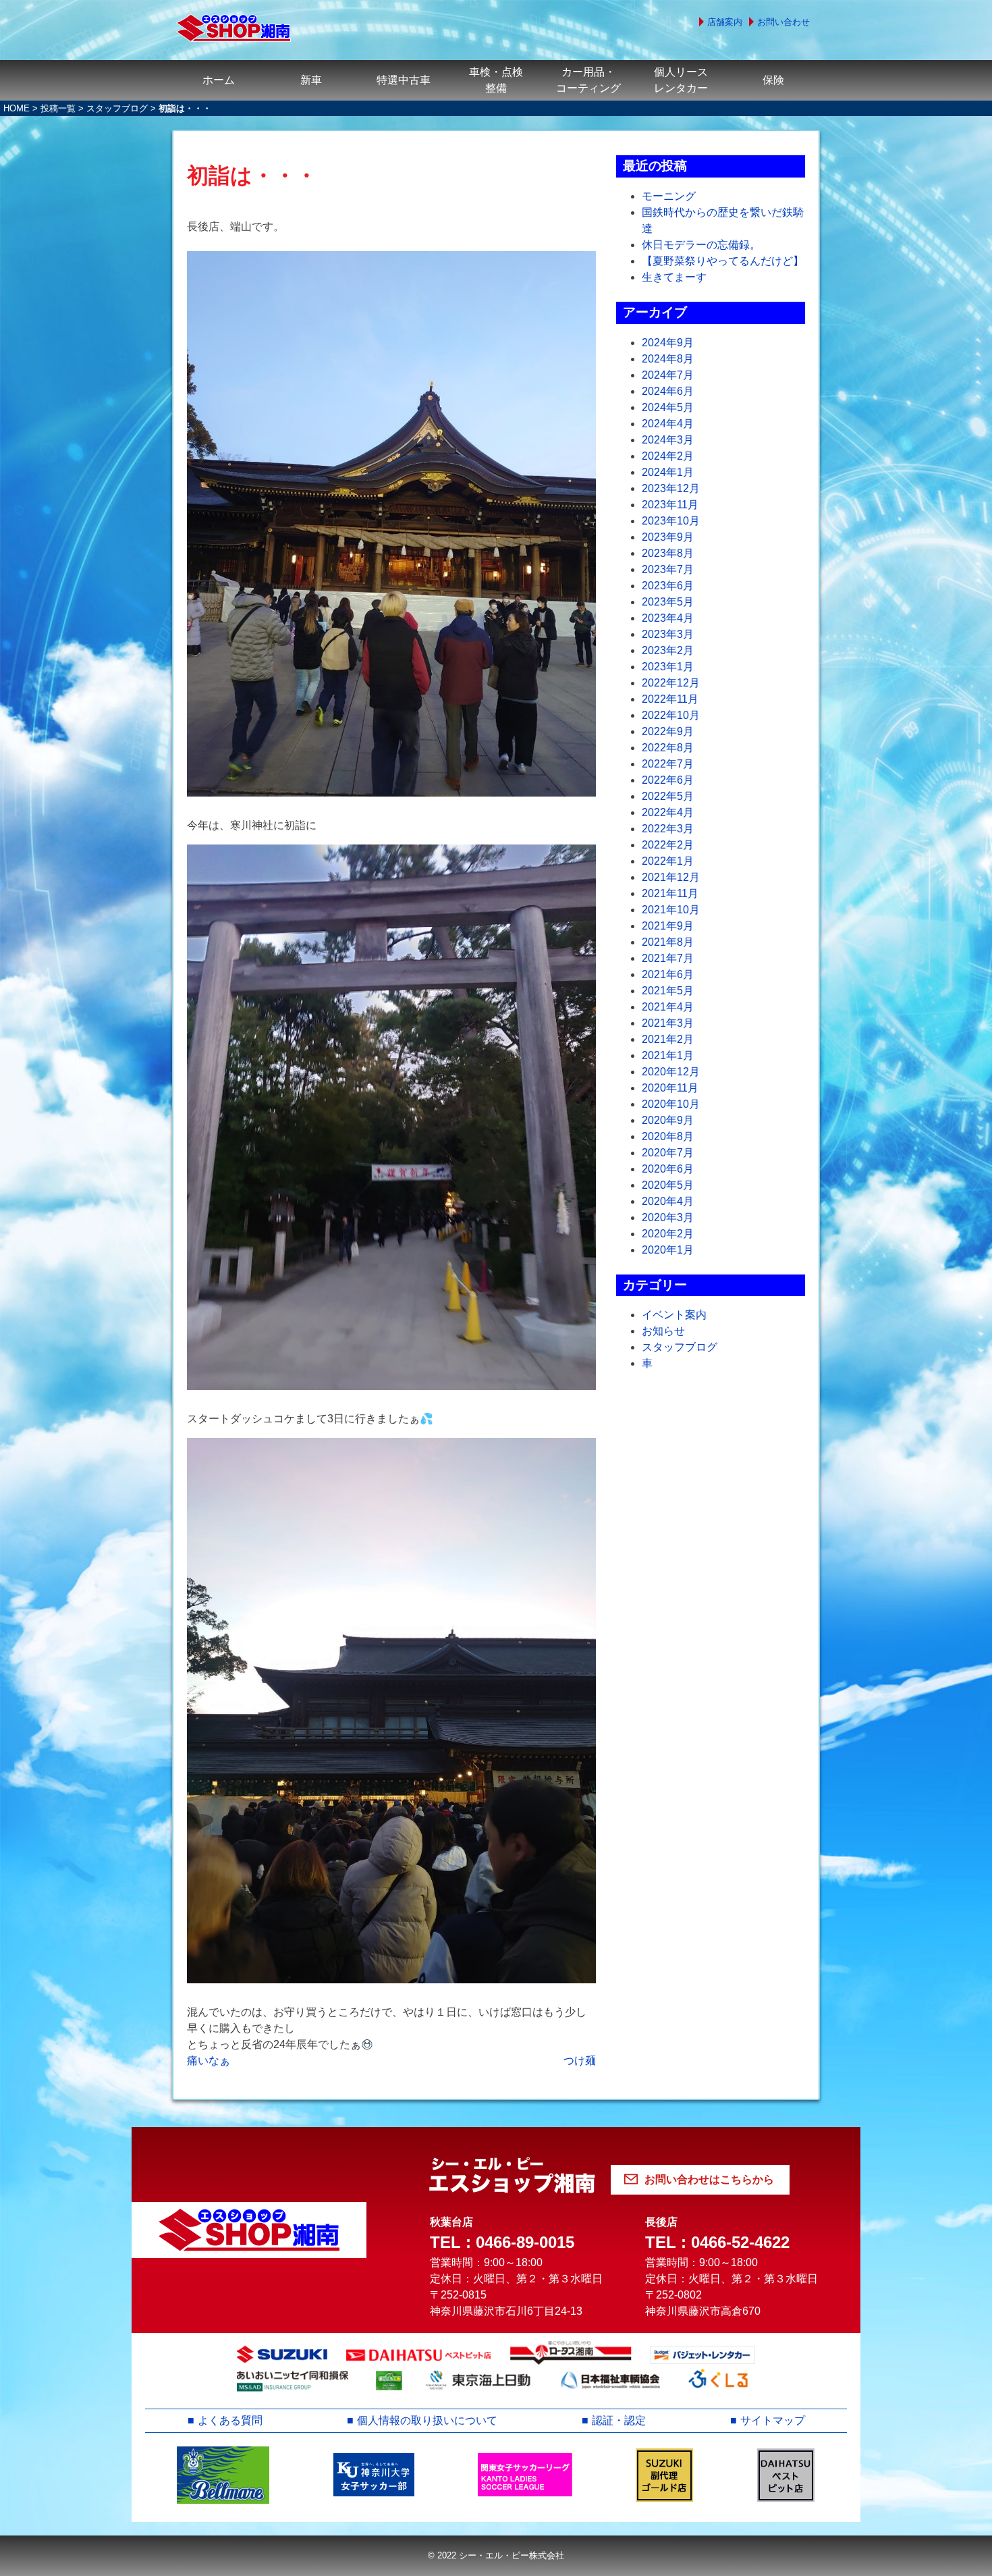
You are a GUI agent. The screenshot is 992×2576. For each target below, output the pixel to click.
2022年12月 (671, 683)
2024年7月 (668, 375)
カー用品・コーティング (588, 80)
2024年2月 (668, 456)
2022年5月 (668, 796)
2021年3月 (668, 1023)
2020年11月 (670, 1088)
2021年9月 (668, 926)
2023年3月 (668, 634)
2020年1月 (668, 1250)
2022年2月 (668, 845)
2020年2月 (668, 1234)
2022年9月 (668, 731)
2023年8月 (668, 553)
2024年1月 (668, 472)
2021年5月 (668, 991)
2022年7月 (668, 764)
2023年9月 (668, 537)
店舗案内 (725, 22)
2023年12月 (671, 488)
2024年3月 (668, 440)
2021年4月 (668, 1007)
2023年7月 (668, 569)
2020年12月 (671, 1072)
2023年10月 (671, 521)
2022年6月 (668, 780)
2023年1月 (668, 667)
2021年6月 (668, 974)
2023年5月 (668, 602)
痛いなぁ (209, 2061)
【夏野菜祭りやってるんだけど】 (723, 261)
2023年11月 (670, 505)
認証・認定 (619, 2420)
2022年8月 (668, 748)
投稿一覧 (58, 108)
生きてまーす (674, 277)
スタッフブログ (117, 108)
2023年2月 (668, 650)
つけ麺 (580, 2061)
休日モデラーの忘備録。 (701, 245)
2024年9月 (668, 343)
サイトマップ (773, 2420)
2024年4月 (668, 424)
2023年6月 (668, 586)
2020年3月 (668, 1217)
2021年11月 (670, 893)
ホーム (219, 80)
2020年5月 (668, 1185)
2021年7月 (668, 958)
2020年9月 (668, 1120)
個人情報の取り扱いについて (427, 2420)
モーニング (669, 196)
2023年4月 (668, 618)
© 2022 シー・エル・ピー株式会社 (496, 2555)
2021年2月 (668, 1039)
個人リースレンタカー (681, 80)
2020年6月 (668, 1169)
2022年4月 (668, 812)
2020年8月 (668, 1136)
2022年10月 (671, 715)
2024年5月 (668, 407)
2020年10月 (671, 1104)
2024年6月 (668, 391)
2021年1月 (668, 1055)
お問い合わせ (783, 22)
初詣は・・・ (252, 176)
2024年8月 (668, 359)
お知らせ (663, 1331)
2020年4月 (668, 1201)
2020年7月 (668, 1153)
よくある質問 (230, 2420)
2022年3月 (668, 829)
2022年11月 (670, 699)
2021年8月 (668, 942)
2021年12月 (671, 877)
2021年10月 (671, 910)
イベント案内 (674, 1315)
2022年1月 (668, 861)
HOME (17, 108)
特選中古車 (404, 80)
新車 (311, 80)
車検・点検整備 (496, 80)
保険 (773, 80)
